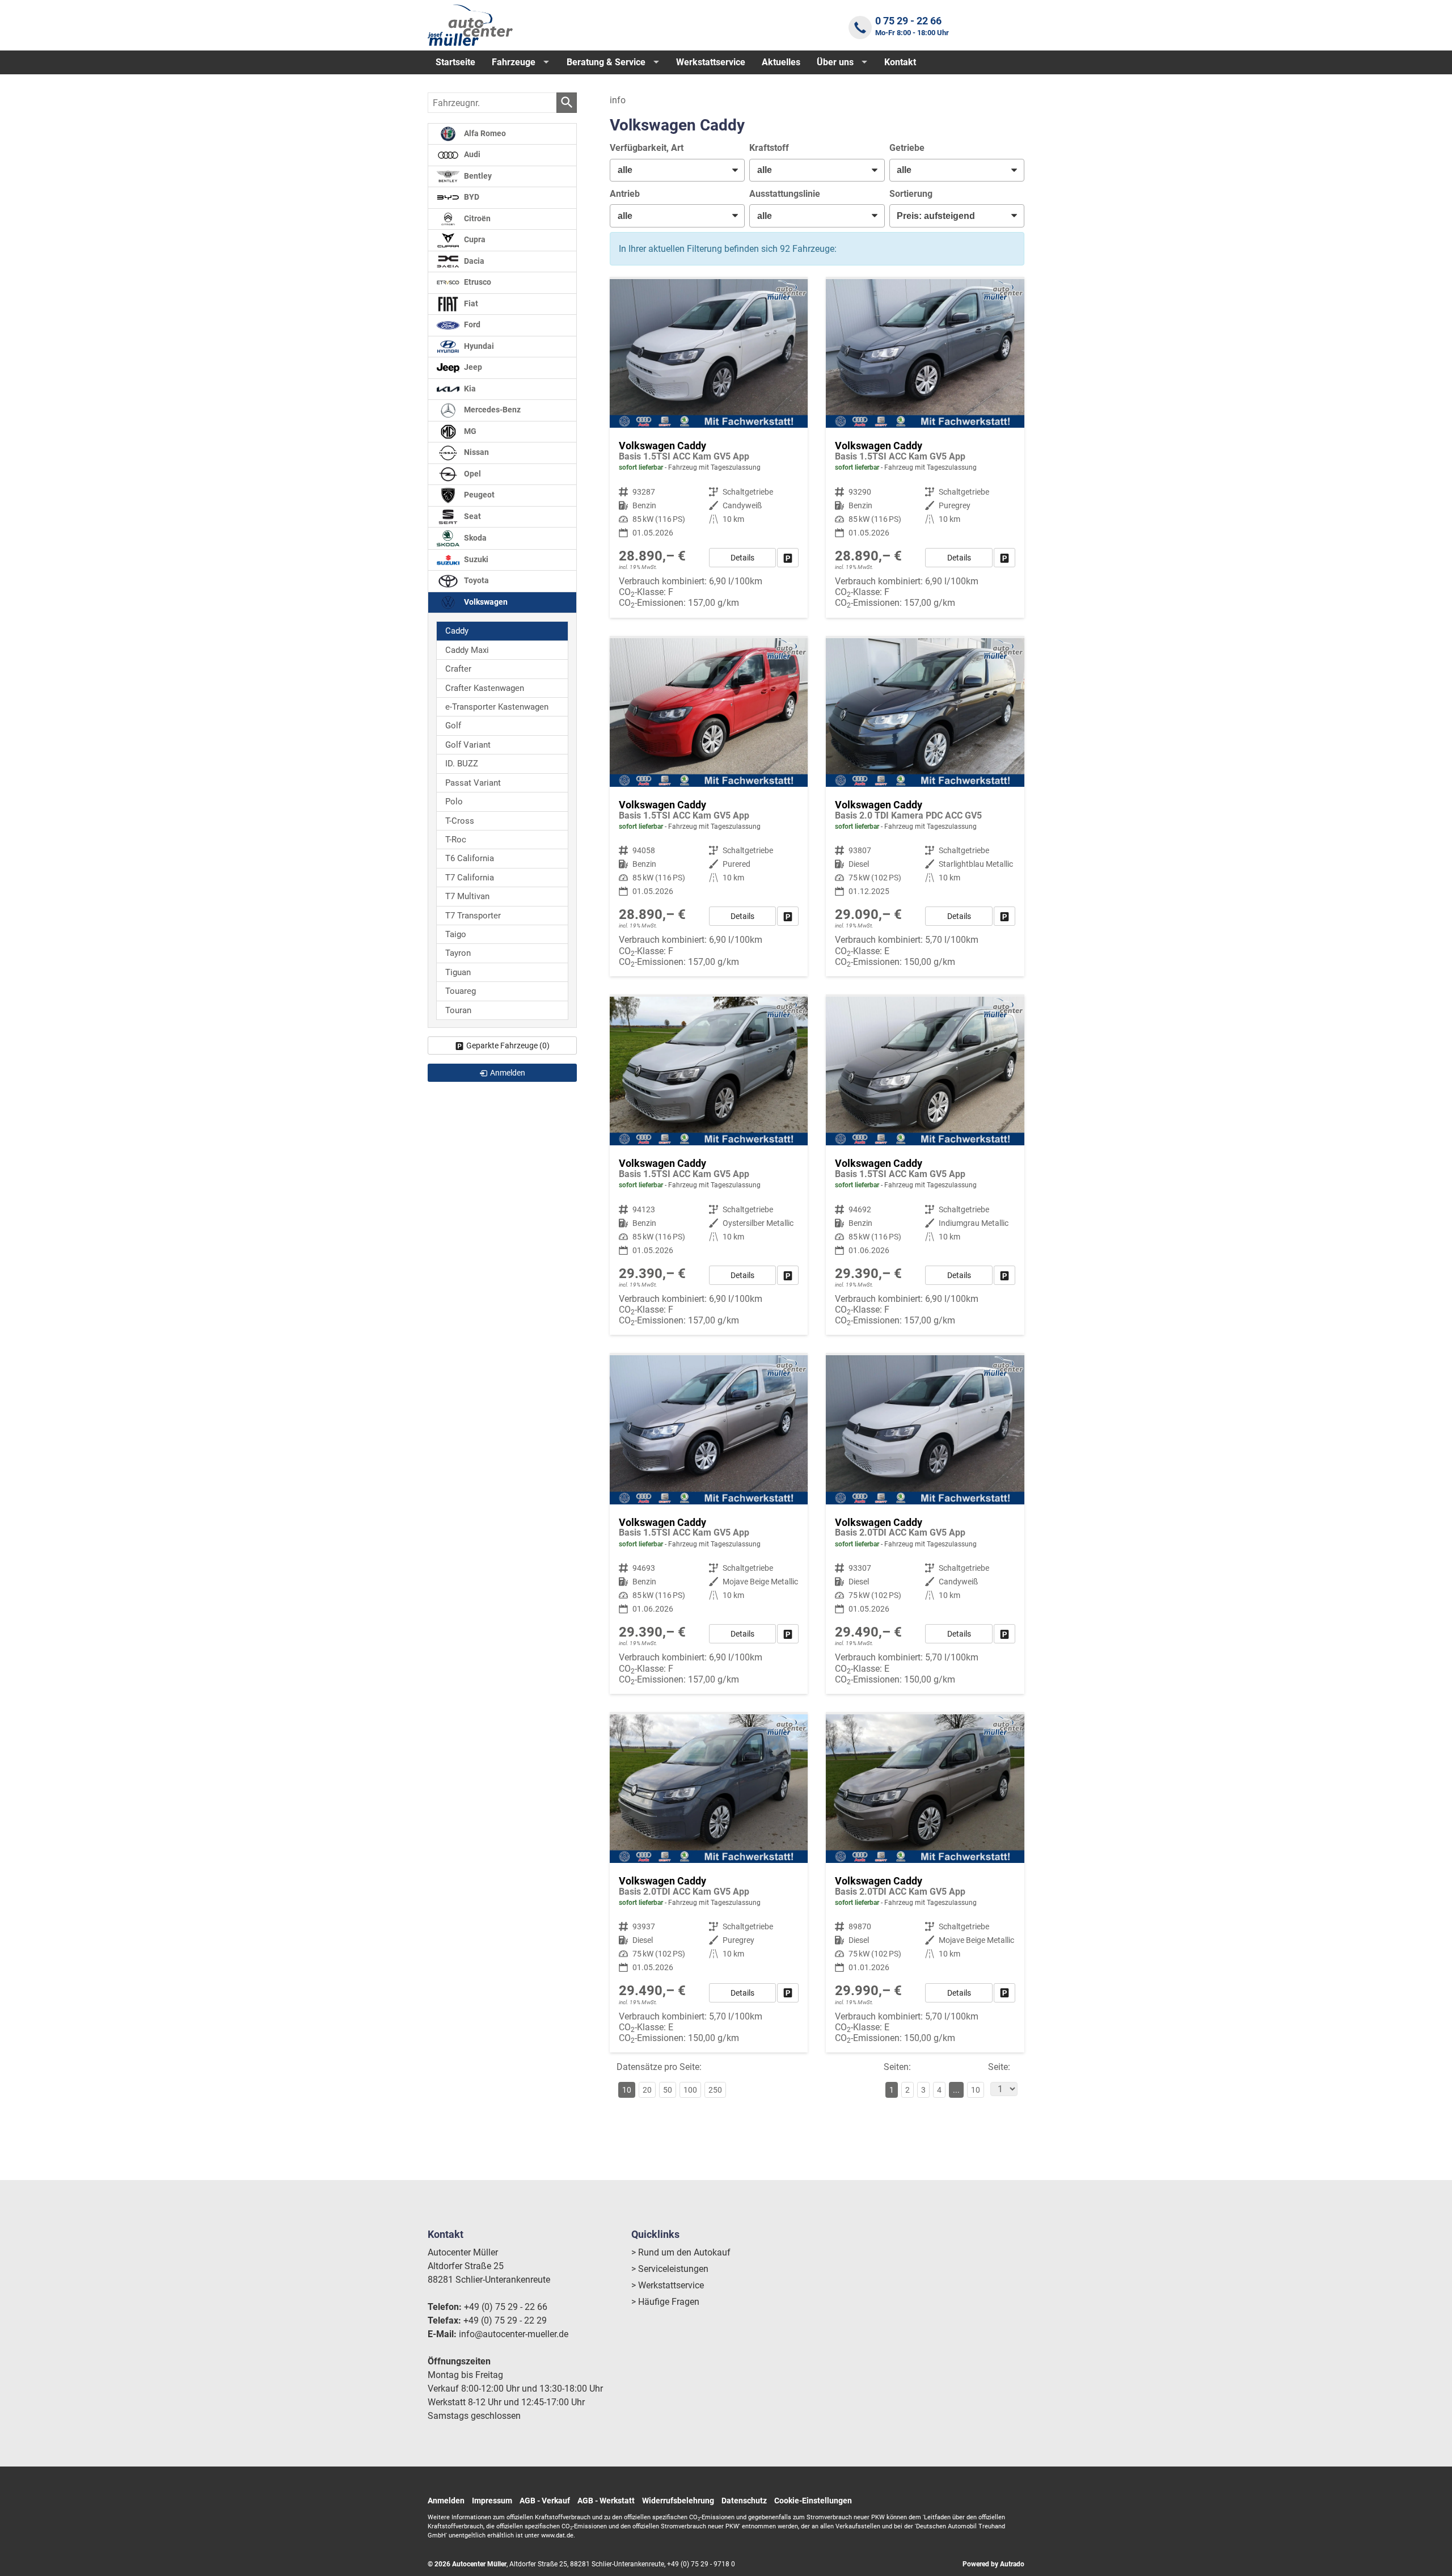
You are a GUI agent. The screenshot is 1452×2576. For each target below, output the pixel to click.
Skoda (474, 538)
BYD (471, 197)
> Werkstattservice (668, 2285)
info (618, 100)
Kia (469, 389)
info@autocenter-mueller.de (514, 2334)
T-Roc (456, 840)
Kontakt (900, 62)
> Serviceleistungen (670, 2269)
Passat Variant (473, 783)
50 (668, 2090)
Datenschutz (744, 2501)
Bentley (477, 176)
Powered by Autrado (993, 2564)
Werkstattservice (711, 62)
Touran (458, 1010)
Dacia (473, 261)
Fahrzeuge (514, 62)
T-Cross (460, 821)
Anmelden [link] (508, 1073)
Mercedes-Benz (491, 410)
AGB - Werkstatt (606, 2501)
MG (469, 431)
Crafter (458, 669)
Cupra (474, 240)
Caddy (457, 631)
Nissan (476, 452)
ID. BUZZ (462, 764)
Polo (454, 802)
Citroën (476, 219)
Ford (471, 325)
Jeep (472, 367)
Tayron (458, 953)
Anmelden (446, 2501)
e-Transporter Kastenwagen (497, 707)
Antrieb (625, 194)
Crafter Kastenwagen (485, 688)
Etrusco (477, 282)
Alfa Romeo (484, 134)
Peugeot (478, 495)
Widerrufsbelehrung (678, 2501)
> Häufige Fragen (665, 2302)
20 (647, 2090)
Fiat (470, 304)
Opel (472, 474)
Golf (453, 726)
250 (715, 2090)
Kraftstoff (769, 148)
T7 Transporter (473, 916)
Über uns (835, 62)
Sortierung (911, 194)
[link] (788, 558)
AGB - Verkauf (545, 2501)
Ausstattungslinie (785, 194)
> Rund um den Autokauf (681, 2252)
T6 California (470, 858)
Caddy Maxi (467, 650)
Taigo (456, 934)
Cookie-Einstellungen (813, 2501)
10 (976, 2090)
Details (742, 558)
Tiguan (458, 972)
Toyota (476, 581)
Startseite (455, 62)
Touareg (461, 991)
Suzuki (475, 560)
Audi (471, 155)
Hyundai (478, 346)
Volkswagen (485, 602)
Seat (472, 517)
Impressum (492, 2501)
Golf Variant (468, 745)
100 (690, 2090)
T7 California (470, 878)
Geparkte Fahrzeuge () (508, 1045)
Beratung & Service (606, 62)
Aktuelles (781, 62)
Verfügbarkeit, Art (647, 148)
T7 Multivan (467, 896)
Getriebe (907, 148)
